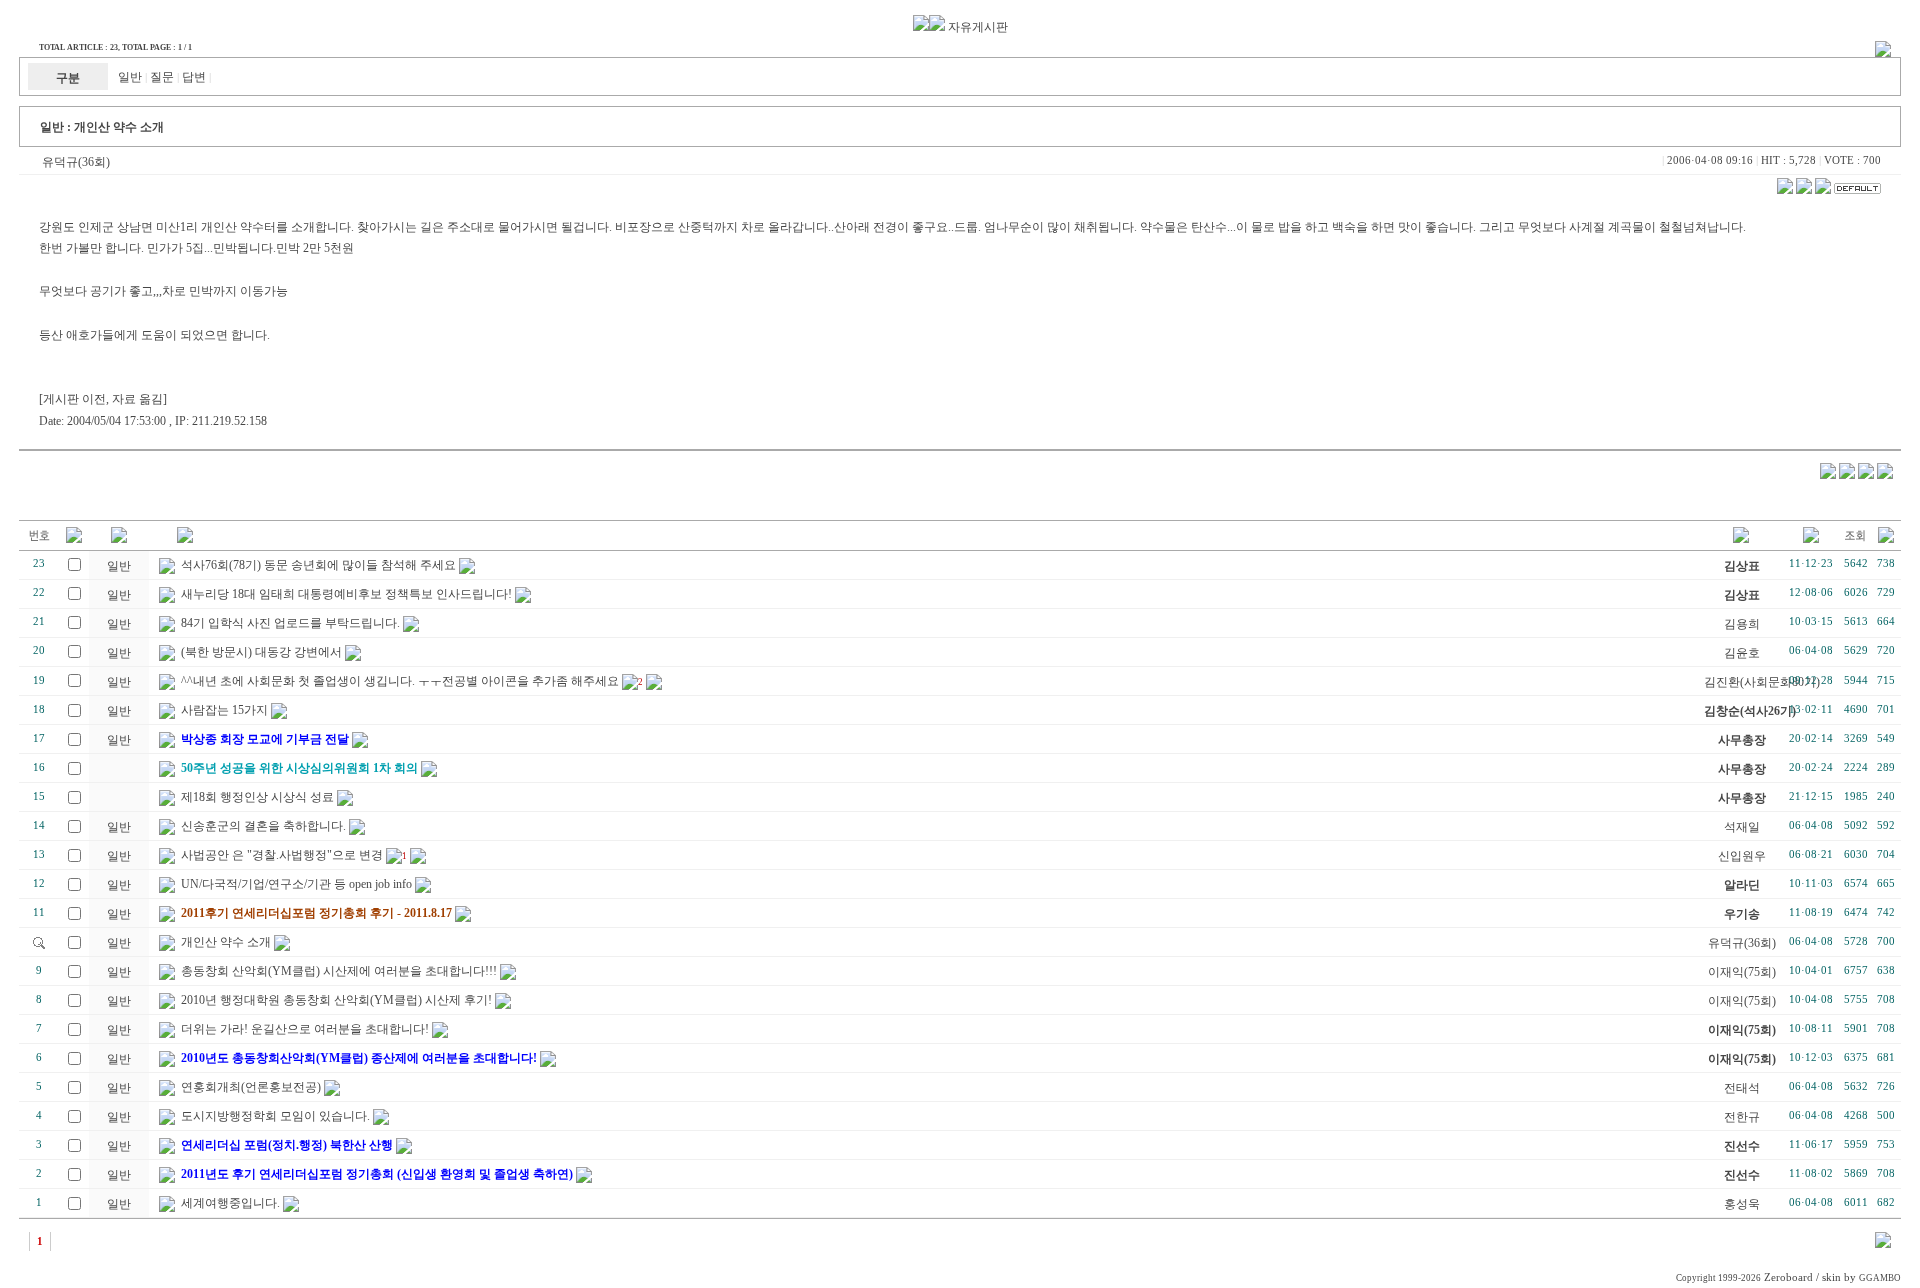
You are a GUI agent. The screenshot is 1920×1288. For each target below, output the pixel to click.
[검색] (1883, 1244)
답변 (194, 77)
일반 (130, 77)
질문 (162, 77)
